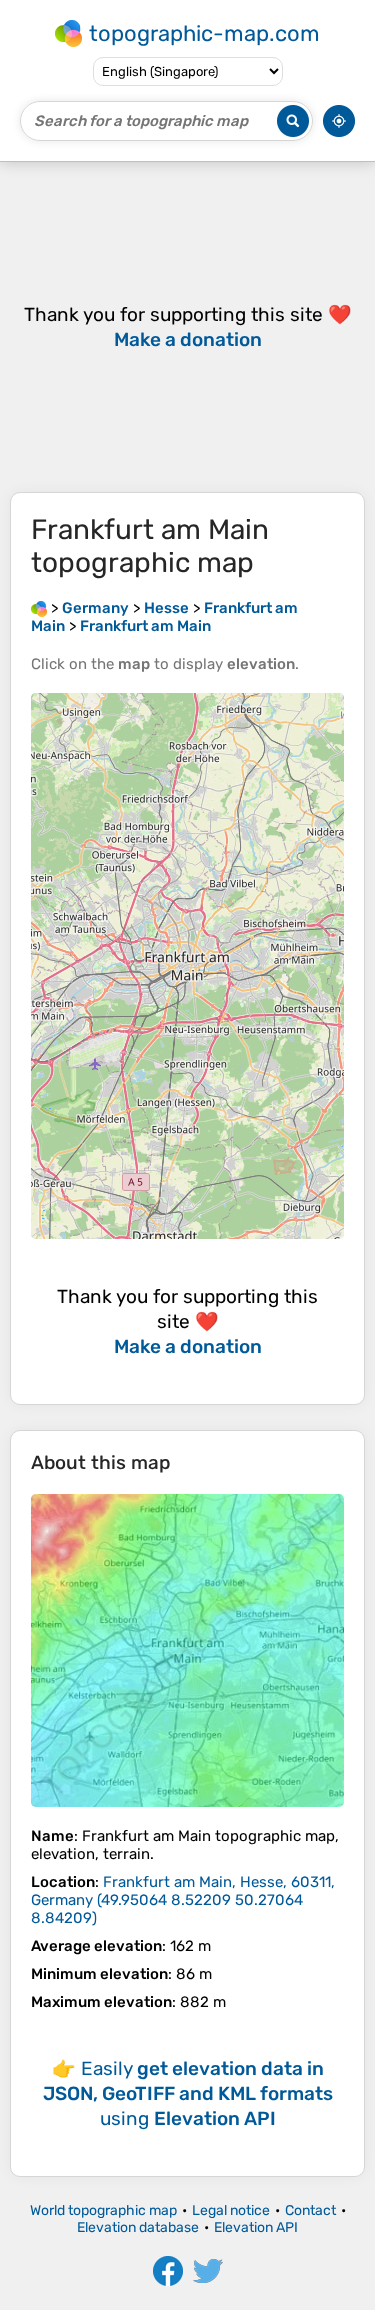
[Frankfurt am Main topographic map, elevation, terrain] (187, 1650)
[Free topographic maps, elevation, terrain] (39, 608)
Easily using (188, 2093)
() (183, 1900)
